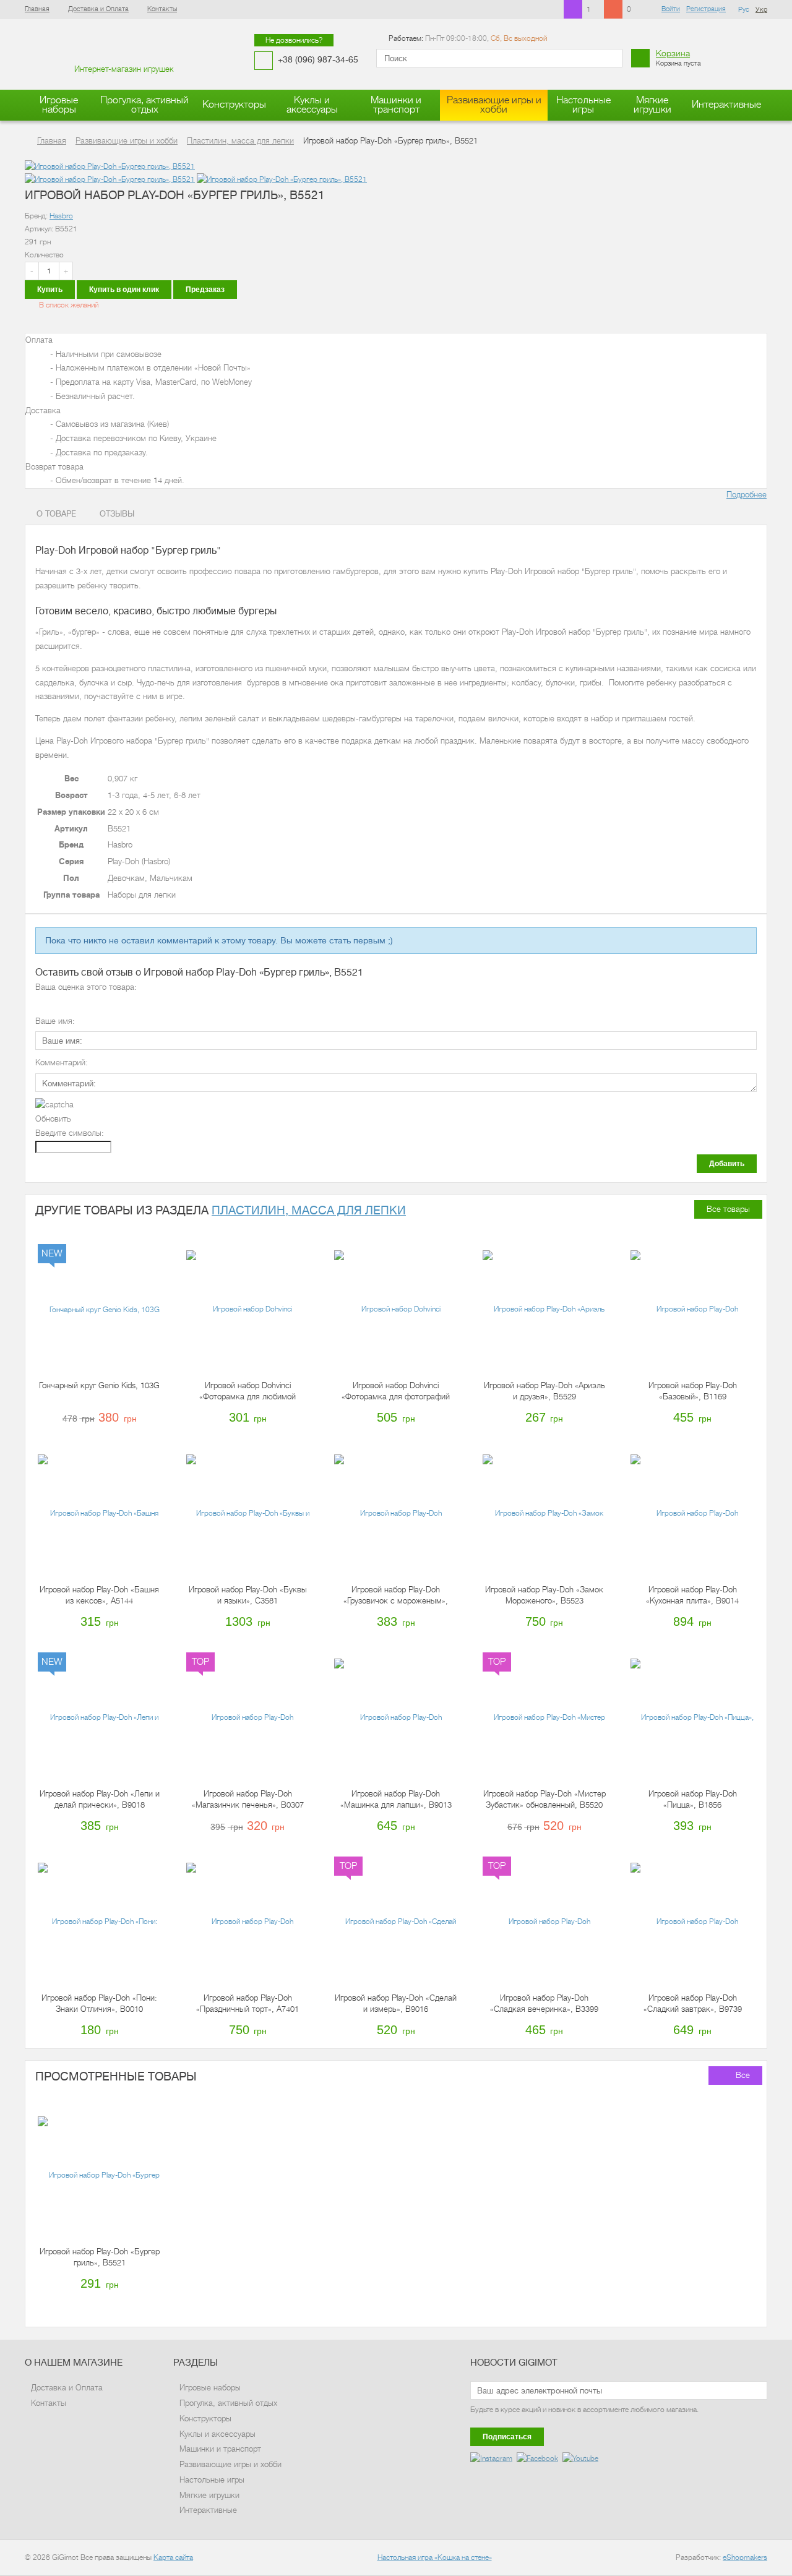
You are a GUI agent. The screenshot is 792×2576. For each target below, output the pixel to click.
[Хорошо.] (80, 1003)
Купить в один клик (124, 290)
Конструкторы (234, 105)
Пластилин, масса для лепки (309, 1210)
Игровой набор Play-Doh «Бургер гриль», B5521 (100, 2257)
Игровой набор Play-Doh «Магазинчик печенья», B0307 (248, 1799)
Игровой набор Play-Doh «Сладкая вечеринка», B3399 (544, 2003)
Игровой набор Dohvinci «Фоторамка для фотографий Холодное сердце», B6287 (396, 1392)
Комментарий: (62, 1063)
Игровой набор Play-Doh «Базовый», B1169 (693, 1391)
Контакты (162, 9)
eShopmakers (745, 2557)
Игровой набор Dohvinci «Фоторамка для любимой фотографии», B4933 (247, 1392)
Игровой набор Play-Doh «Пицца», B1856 (693, 1799)
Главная (37, 9)
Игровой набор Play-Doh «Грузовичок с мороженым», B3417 (396, 1596)
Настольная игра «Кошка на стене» (435, 2557)
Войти (671, 9)
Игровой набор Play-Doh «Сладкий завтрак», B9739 (693, 2003)
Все (743, 2075)
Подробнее (747, 495)
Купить (50, 290)
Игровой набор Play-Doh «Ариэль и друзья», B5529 (544, 1391)
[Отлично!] (93, 1003)
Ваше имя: (55, 1021)
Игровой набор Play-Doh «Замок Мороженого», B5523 (544, 1595)
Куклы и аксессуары (312, 105)
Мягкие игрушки (652, 105)
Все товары (728, 1209)
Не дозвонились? (294, 40)
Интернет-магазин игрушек (124, 69)
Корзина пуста (678, 58)
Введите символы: (70, 1133)
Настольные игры (583, 105)
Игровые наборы (59, 105)
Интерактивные (726, 105)
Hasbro (61, 216)
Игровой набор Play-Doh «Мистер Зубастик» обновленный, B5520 (544, 1799)
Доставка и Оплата (98, 9)
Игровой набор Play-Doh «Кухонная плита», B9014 (692, 1595)
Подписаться (507, 2437)
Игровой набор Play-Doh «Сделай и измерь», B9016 (396, 2003)
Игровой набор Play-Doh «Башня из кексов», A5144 (99, 1595)
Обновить (53, 1119)
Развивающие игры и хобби (494, 105)
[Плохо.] (54, 1003)
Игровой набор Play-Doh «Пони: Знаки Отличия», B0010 (99, 2003)
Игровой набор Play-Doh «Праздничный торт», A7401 (247, 2003)
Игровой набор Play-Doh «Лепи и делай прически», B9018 (100, 1799)
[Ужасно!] (41, 1003)
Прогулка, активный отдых (144, 105)
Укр (761, 10)
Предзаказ (205, 290)
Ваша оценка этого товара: (86, 987)
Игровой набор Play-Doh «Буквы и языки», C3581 (248, 1595)
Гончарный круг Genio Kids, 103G (99, 1385)
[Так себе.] (67, 1003)
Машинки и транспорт (396, 105)
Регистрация (706, 9)
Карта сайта (173, 2557)
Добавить (727, 1164)
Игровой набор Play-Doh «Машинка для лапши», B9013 (396, 1799)
